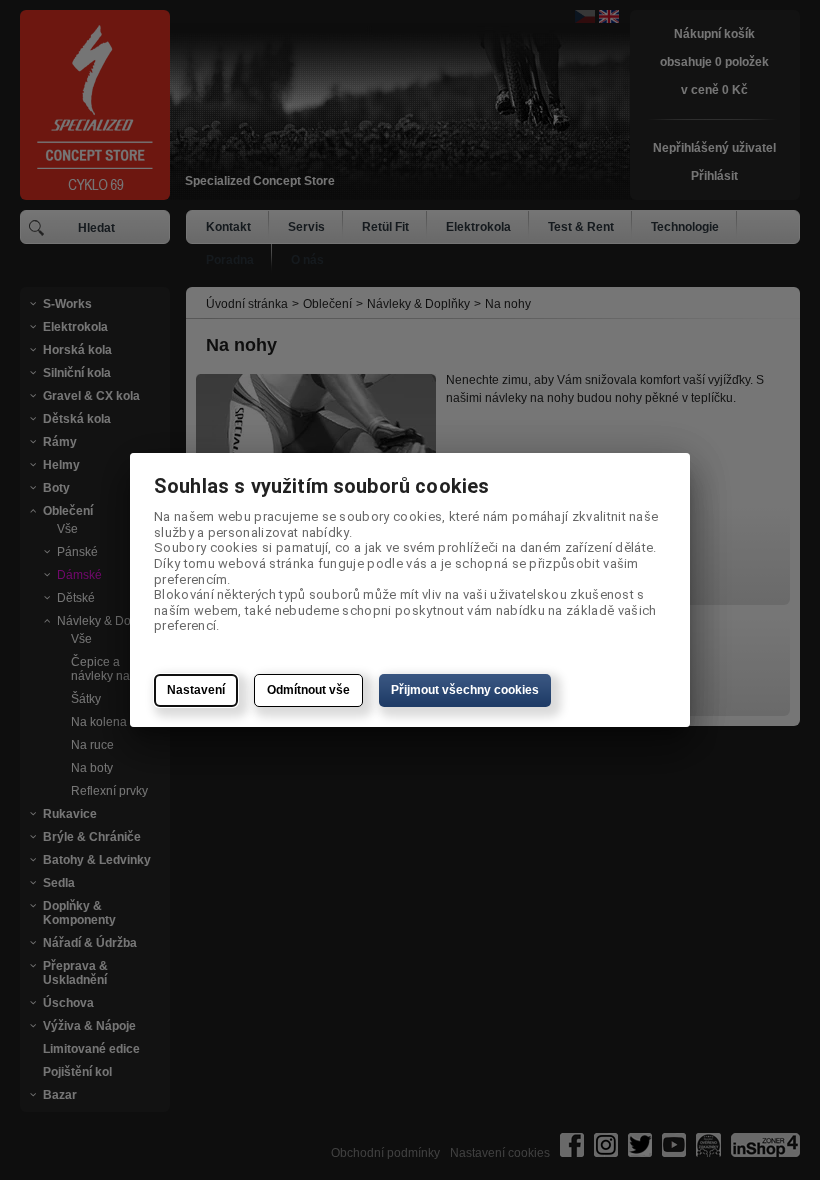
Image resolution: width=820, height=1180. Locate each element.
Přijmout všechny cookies (465, 690)
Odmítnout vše (308, 690)
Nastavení (196, 690)
